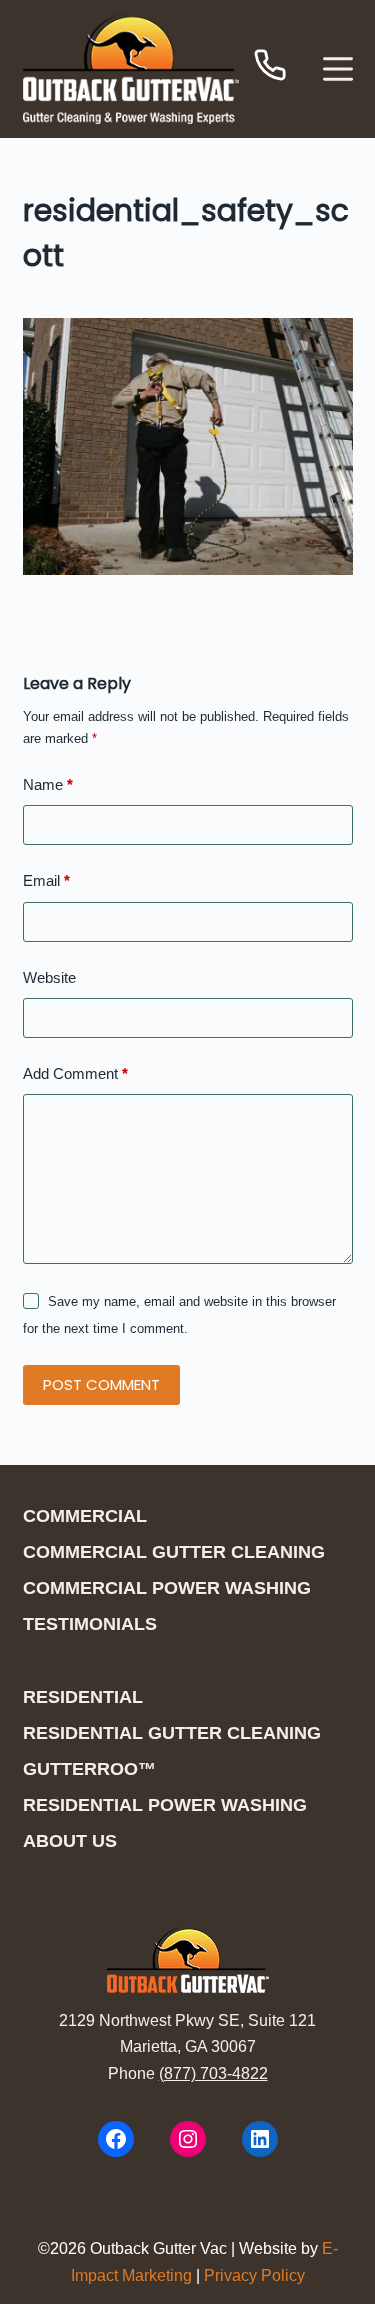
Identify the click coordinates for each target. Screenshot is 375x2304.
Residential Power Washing (165, 1805)
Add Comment (75, 1073)
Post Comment (101, 1384)
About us (70, 1841)
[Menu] (338, 69)
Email (46, 880)
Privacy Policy (254, 2275)
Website (49, 977)
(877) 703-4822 (213, 2073)
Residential (83, 1697)
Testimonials (90, 1624)
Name (48, 784)
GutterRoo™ (89, 1769)
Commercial (85, 1516)
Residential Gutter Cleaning (172, 1733)
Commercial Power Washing (167, 1588)
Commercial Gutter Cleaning (174, 1552)
